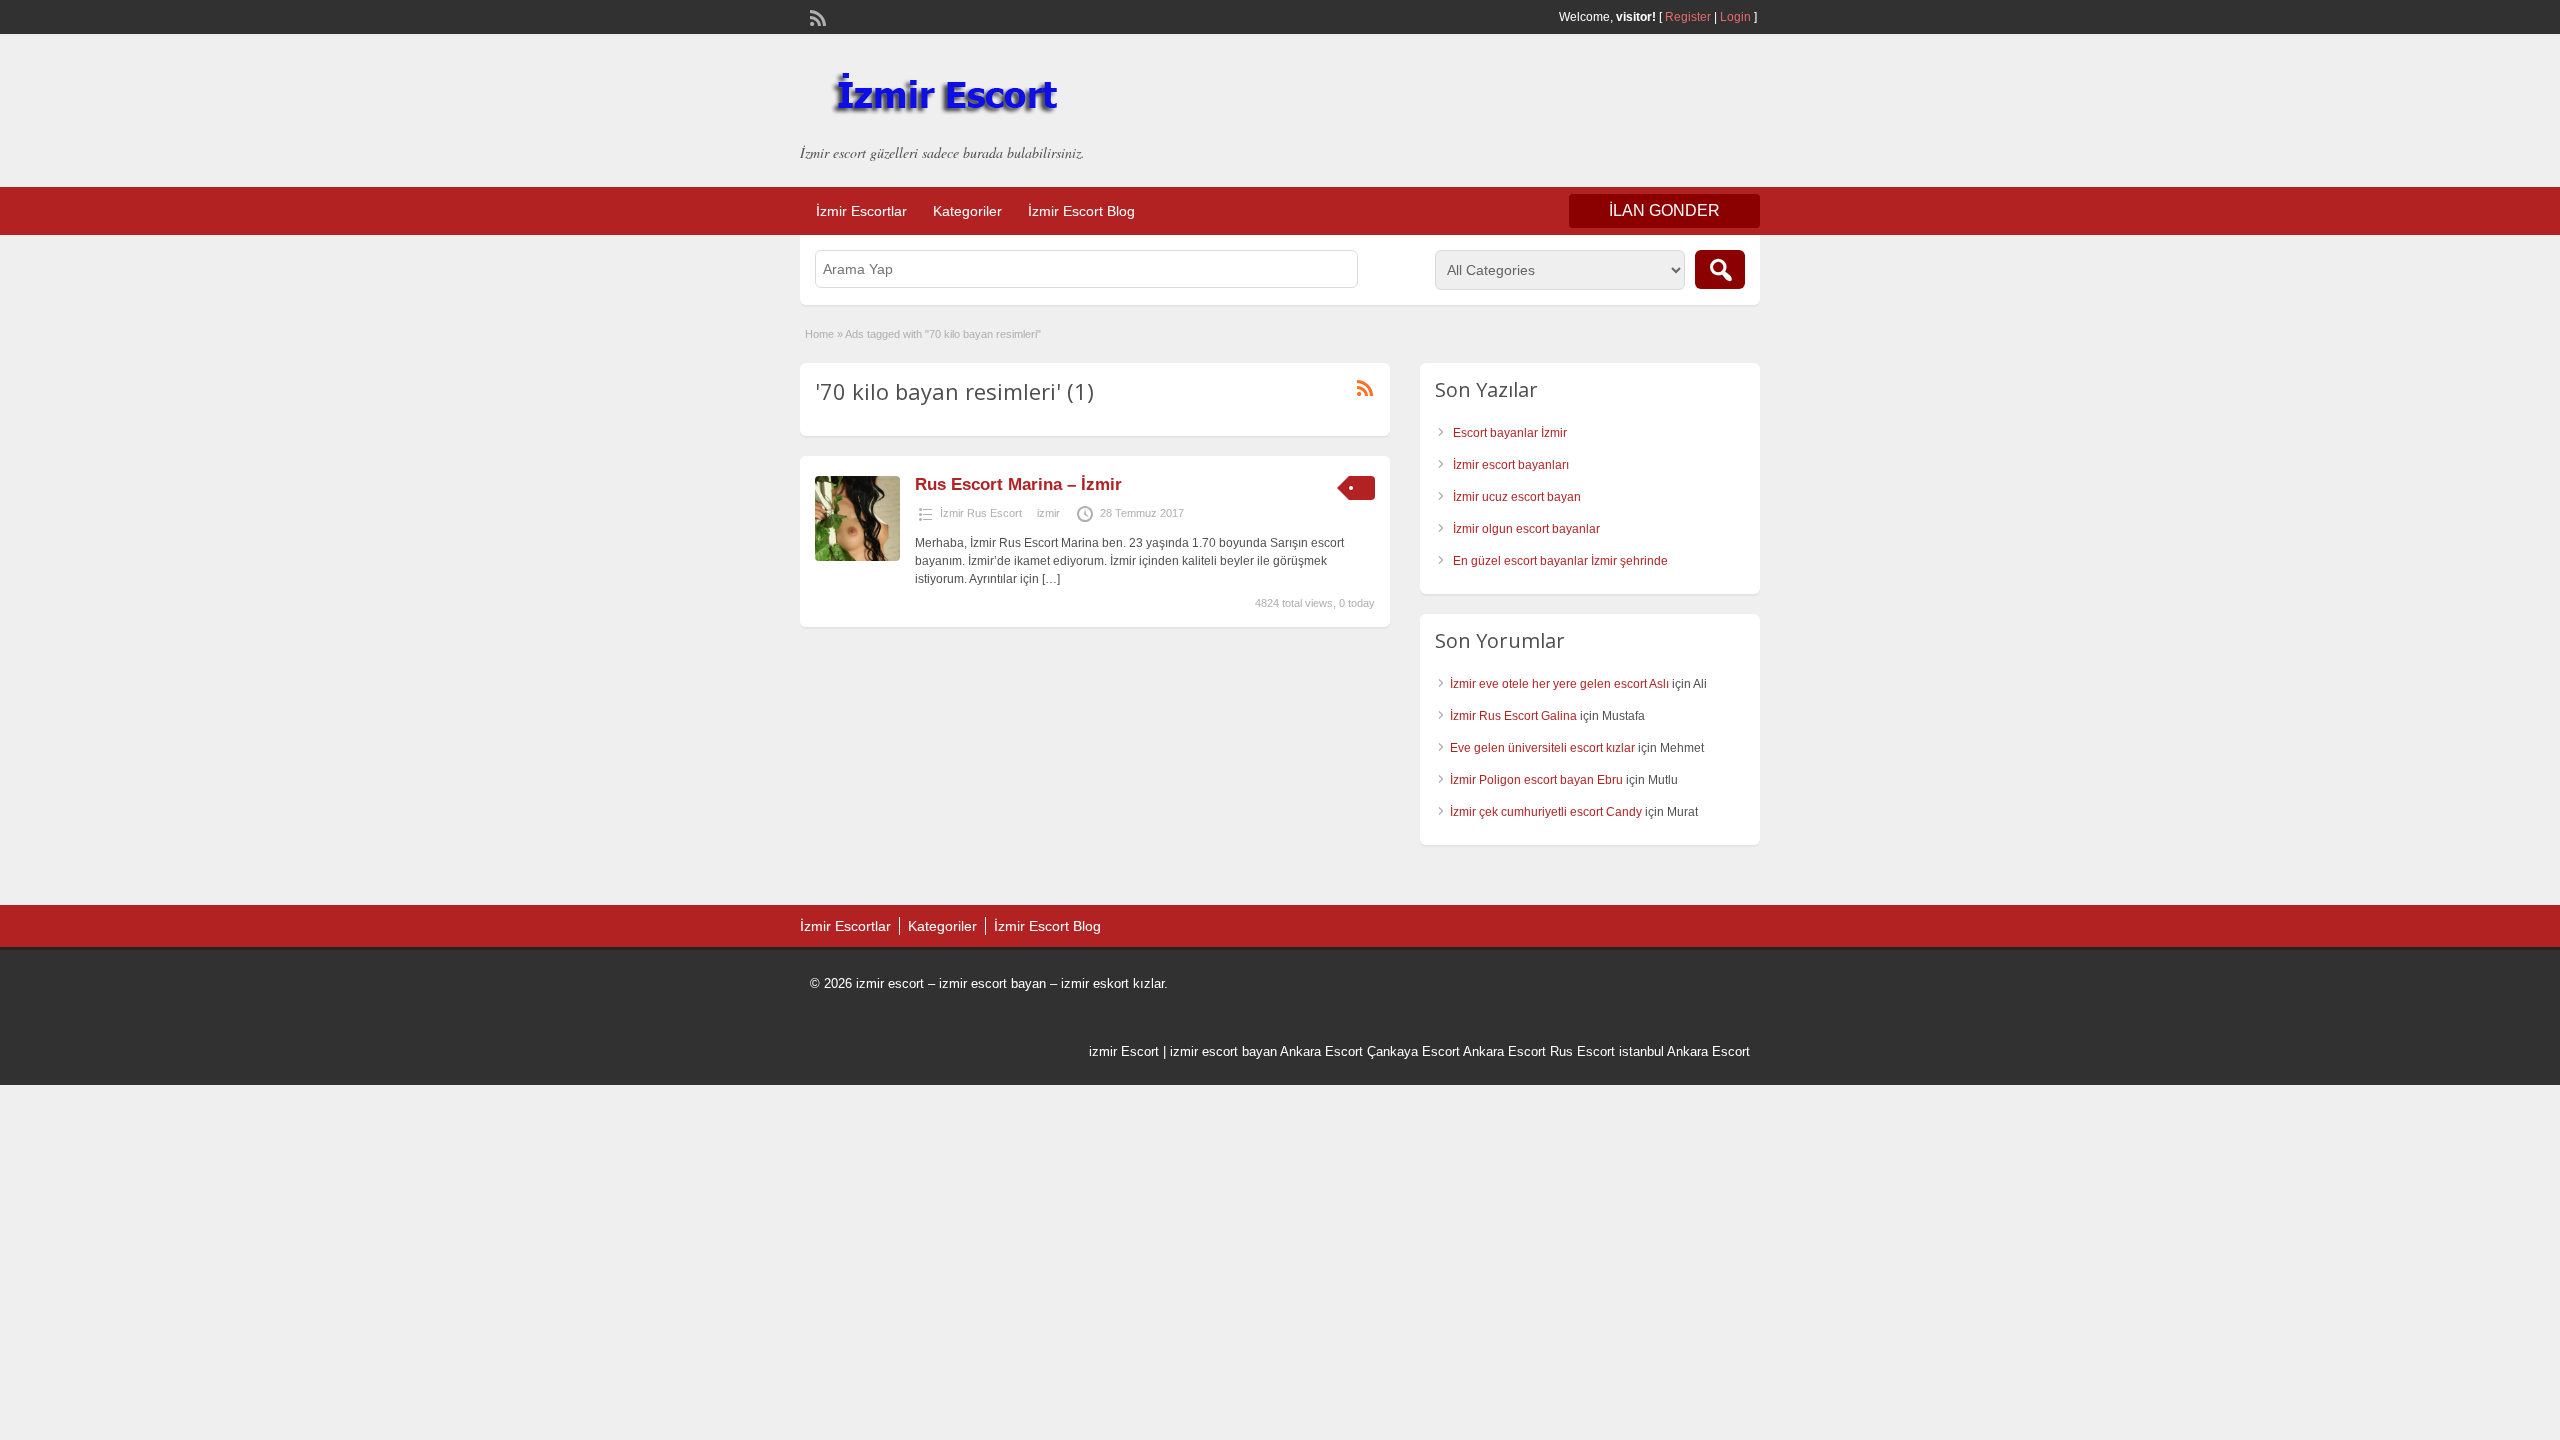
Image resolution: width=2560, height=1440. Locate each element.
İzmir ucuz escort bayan (1517, 497)
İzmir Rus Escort (981, 513)
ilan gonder (1664, 210)
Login (1735, 17)
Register (1688, 17)
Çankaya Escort (1413, 1051)
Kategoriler (967, 211)
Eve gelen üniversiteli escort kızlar (1542, 748)
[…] (1051, 579)
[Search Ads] (1720, 269)
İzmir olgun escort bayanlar (1526, 529)
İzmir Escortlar (861, 211)
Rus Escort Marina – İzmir (1018, 484)
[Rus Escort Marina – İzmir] (857, 557)
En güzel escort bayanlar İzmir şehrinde (1560, 561)
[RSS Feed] (816, 16)
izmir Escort (1124, 1051)
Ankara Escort (1321, 1051)
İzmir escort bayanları (1511, 465)
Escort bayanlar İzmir (1510, 433)
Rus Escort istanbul (1607, 1051)
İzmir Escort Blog (1081, 211)
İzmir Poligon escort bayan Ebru (1536, 780)
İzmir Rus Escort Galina (1513, 716)
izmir (1048, 513)
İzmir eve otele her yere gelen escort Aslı (1559, 684)
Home (819, 334)
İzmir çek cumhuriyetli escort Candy (1546, 812)
